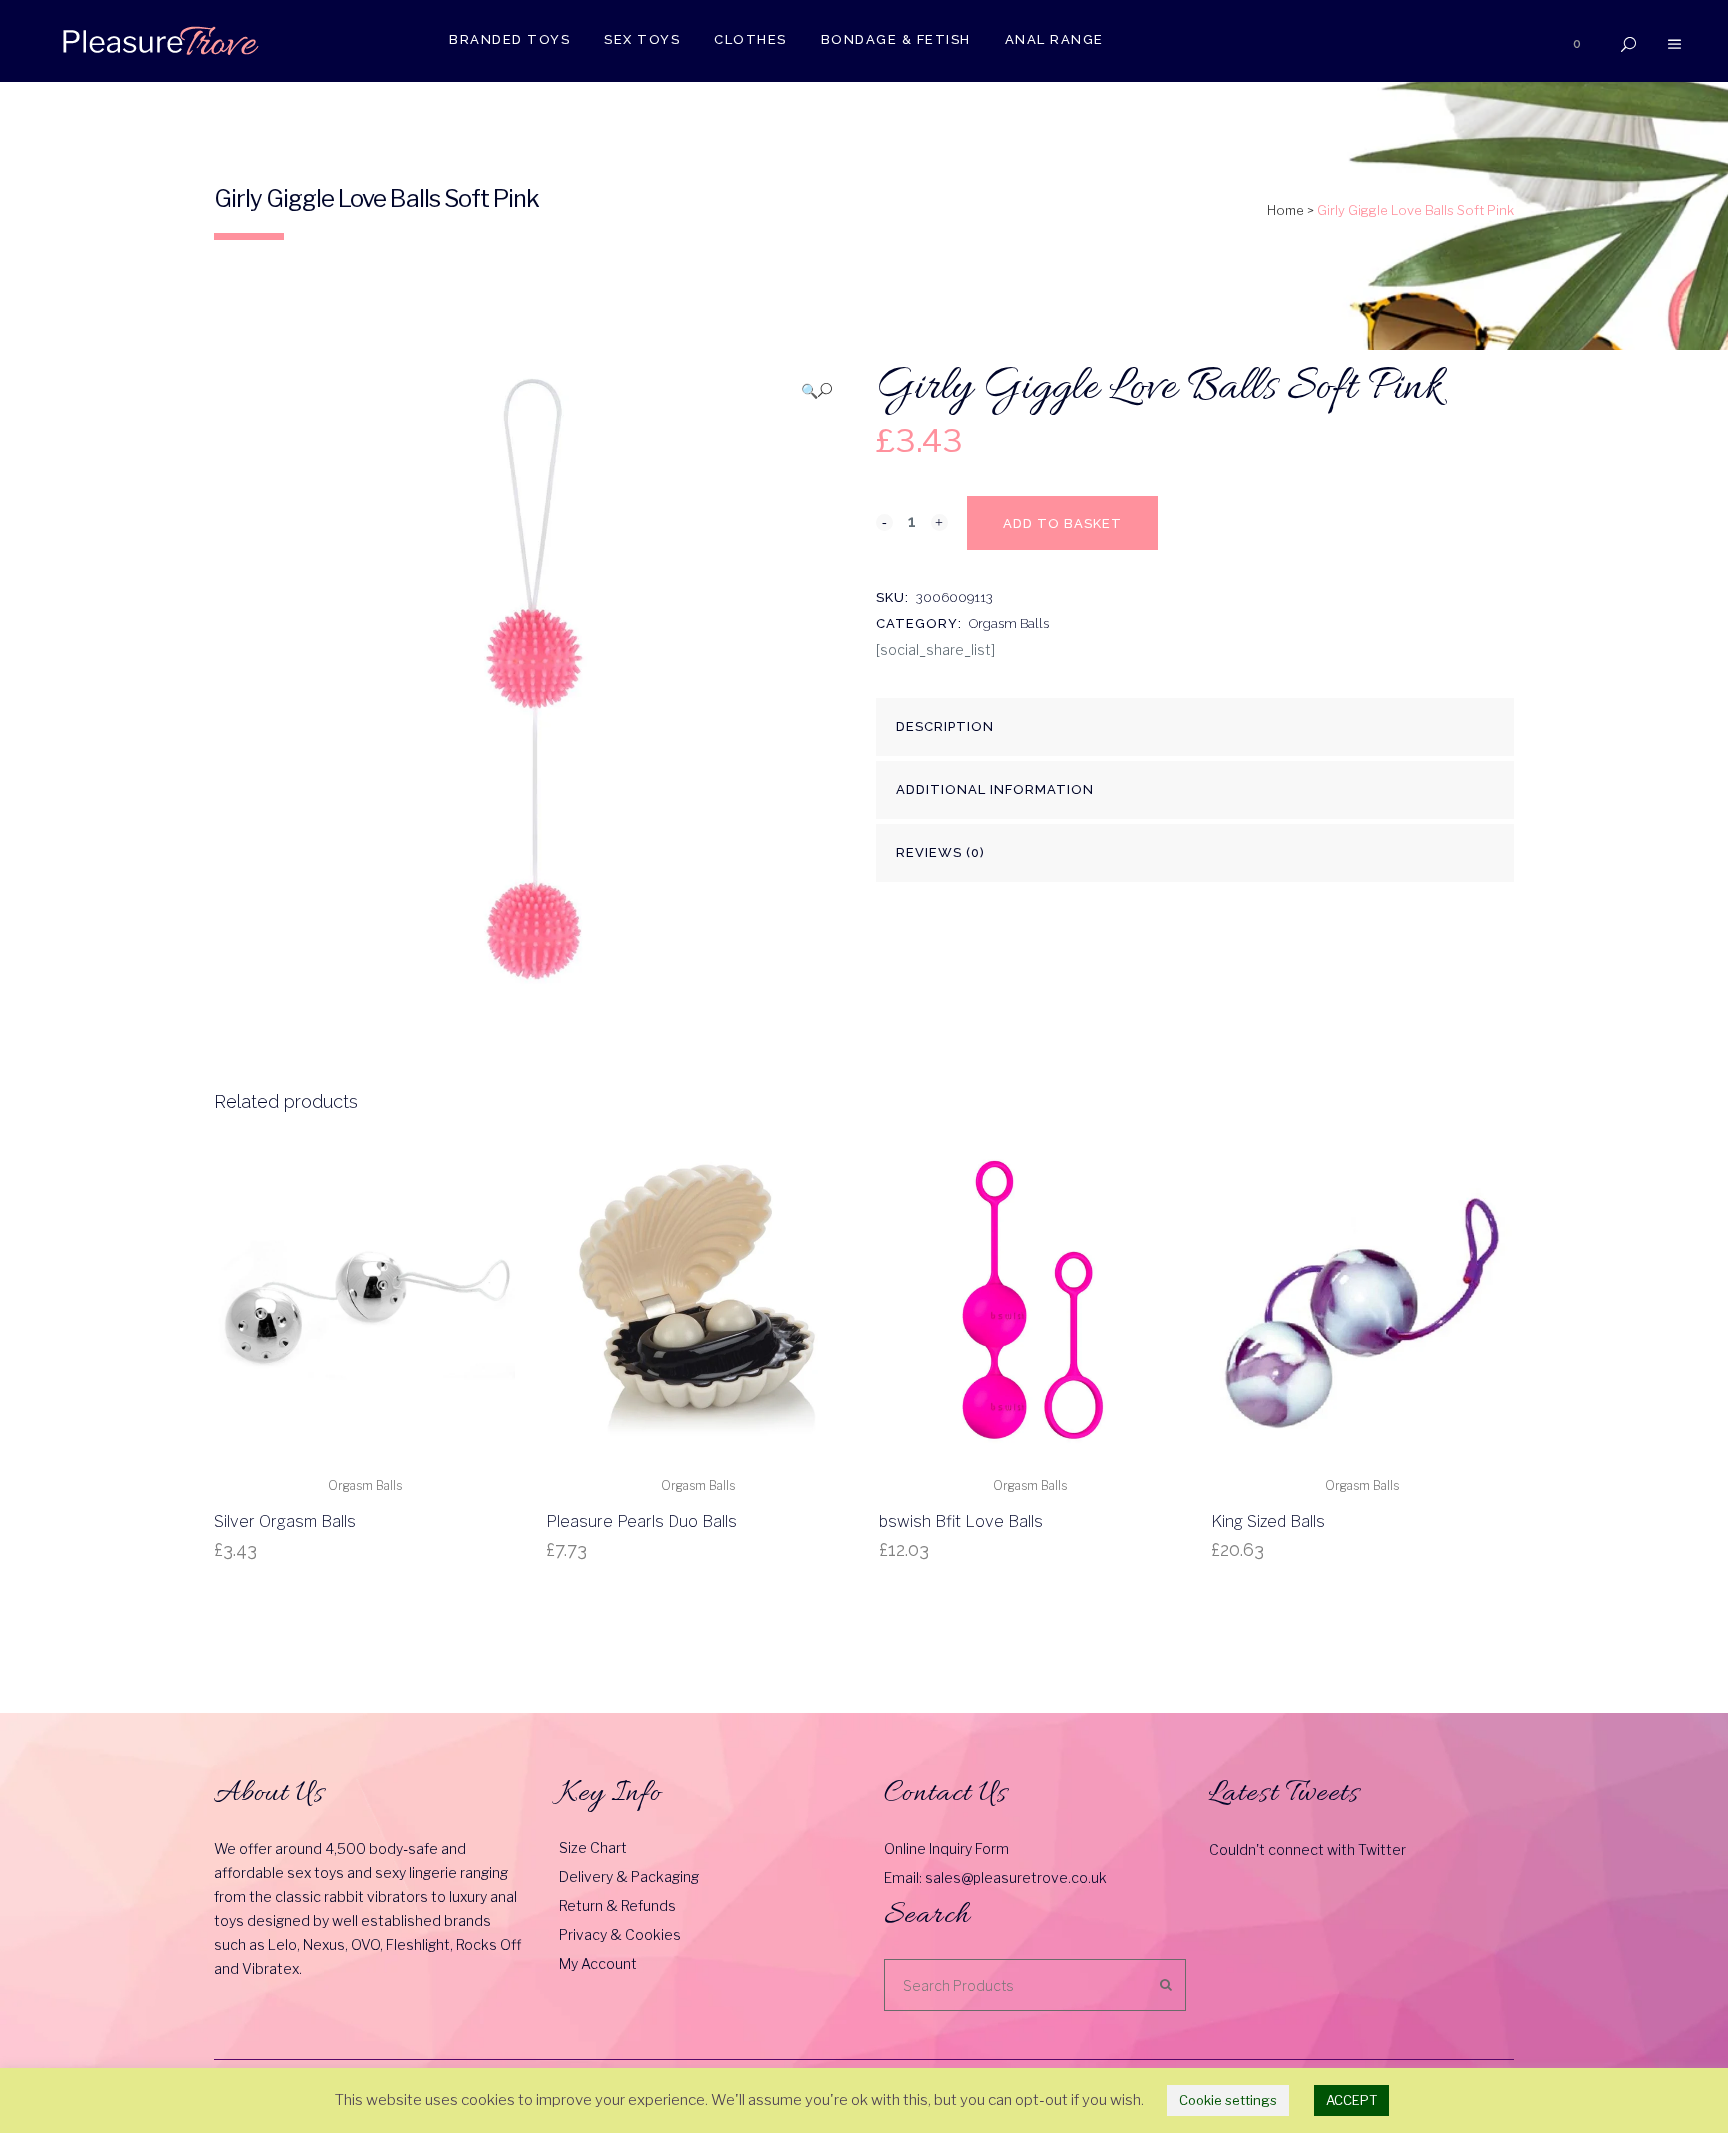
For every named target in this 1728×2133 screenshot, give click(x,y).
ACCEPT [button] (1351, 2100)
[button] (816, 390)
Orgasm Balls (1009, 623)
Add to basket (1062, 523)
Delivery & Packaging (629, 1876)
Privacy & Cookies (620, 1934)
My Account (598, 1963)
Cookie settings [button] (1228, 2100)
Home (1285, 210)
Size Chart (593, 1847)
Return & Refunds (617, 1905)
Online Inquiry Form (946, 1848)
